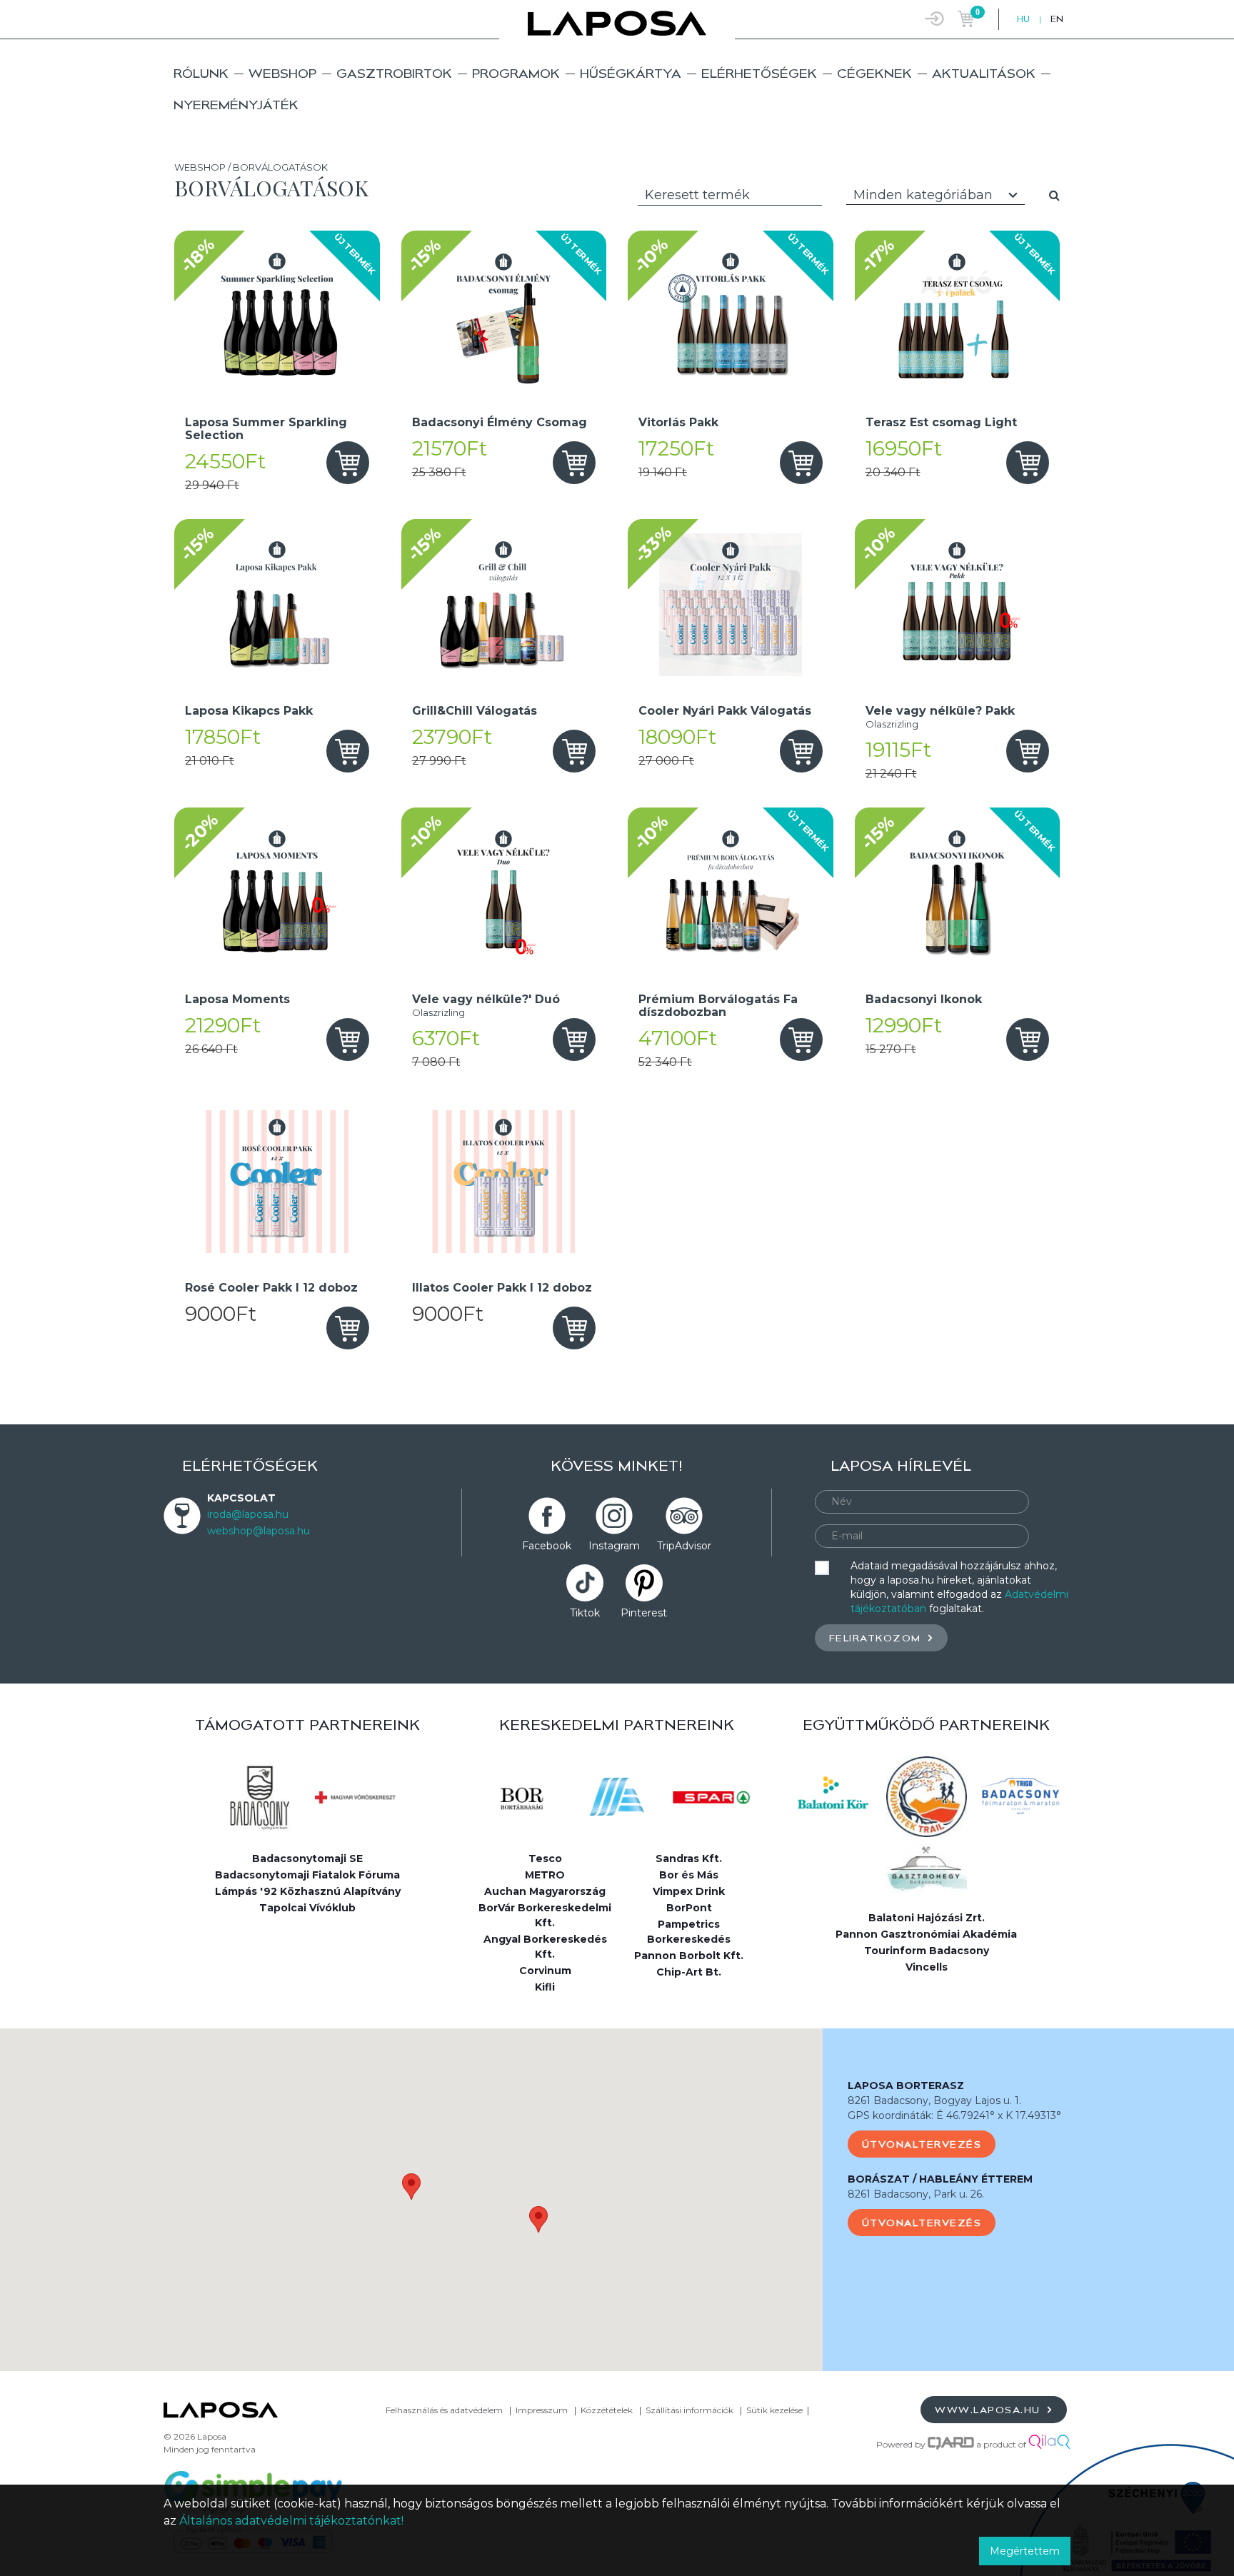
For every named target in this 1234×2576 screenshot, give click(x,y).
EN (1057, 19)
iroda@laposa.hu (248, 1514)
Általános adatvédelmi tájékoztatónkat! (291, 2521)
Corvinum (545, 1971)
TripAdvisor (684, 1546)
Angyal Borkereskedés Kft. (545, 1947)
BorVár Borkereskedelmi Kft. (545, 1915)
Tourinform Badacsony (927, 1951)
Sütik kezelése (774, 2410)
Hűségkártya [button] (631, 73)
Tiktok (585, 1613)
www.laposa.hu (989, 2410)
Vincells (927, 1967)
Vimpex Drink (689, 1891)
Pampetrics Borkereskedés (689, 1932)
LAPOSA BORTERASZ (906, 2086)
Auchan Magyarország (545, 1891)
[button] (411, 2187)
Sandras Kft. (689, 1858)
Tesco (545, 1858)
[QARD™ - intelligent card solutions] (951, 2444)
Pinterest (644, 1613)
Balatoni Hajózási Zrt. (927, 1918)
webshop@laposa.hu (259, 1531)
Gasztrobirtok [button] (394, 73)
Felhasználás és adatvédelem (444, 2410)
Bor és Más (689, 1875)
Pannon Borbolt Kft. (689, 1956)
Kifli (545, 1987)
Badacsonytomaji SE (307, 1858)
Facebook (547, 1546)
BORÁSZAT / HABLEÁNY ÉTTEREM (940, 2179)
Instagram (614, 1546)
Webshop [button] (282, 73)
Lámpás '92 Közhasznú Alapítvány (308, 1891)
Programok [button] (516, 73)
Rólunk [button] (201, 73)
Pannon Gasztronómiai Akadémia (926, 1934)
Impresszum (542, 2410)
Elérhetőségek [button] (759, 73)
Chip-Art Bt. (689, 1972)
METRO (545, 1875)
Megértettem (1025, 2551)
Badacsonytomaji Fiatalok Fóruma (307, 1875)
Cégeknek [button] (874, 73)
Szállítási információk (689, 2410)
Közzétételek (607, 2410)
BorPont (689, 1908)
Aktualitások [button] (984, 73)
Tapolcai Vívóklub (307, 1908)
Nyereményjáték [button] (236, 105)
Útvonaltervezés (922, 2144)
